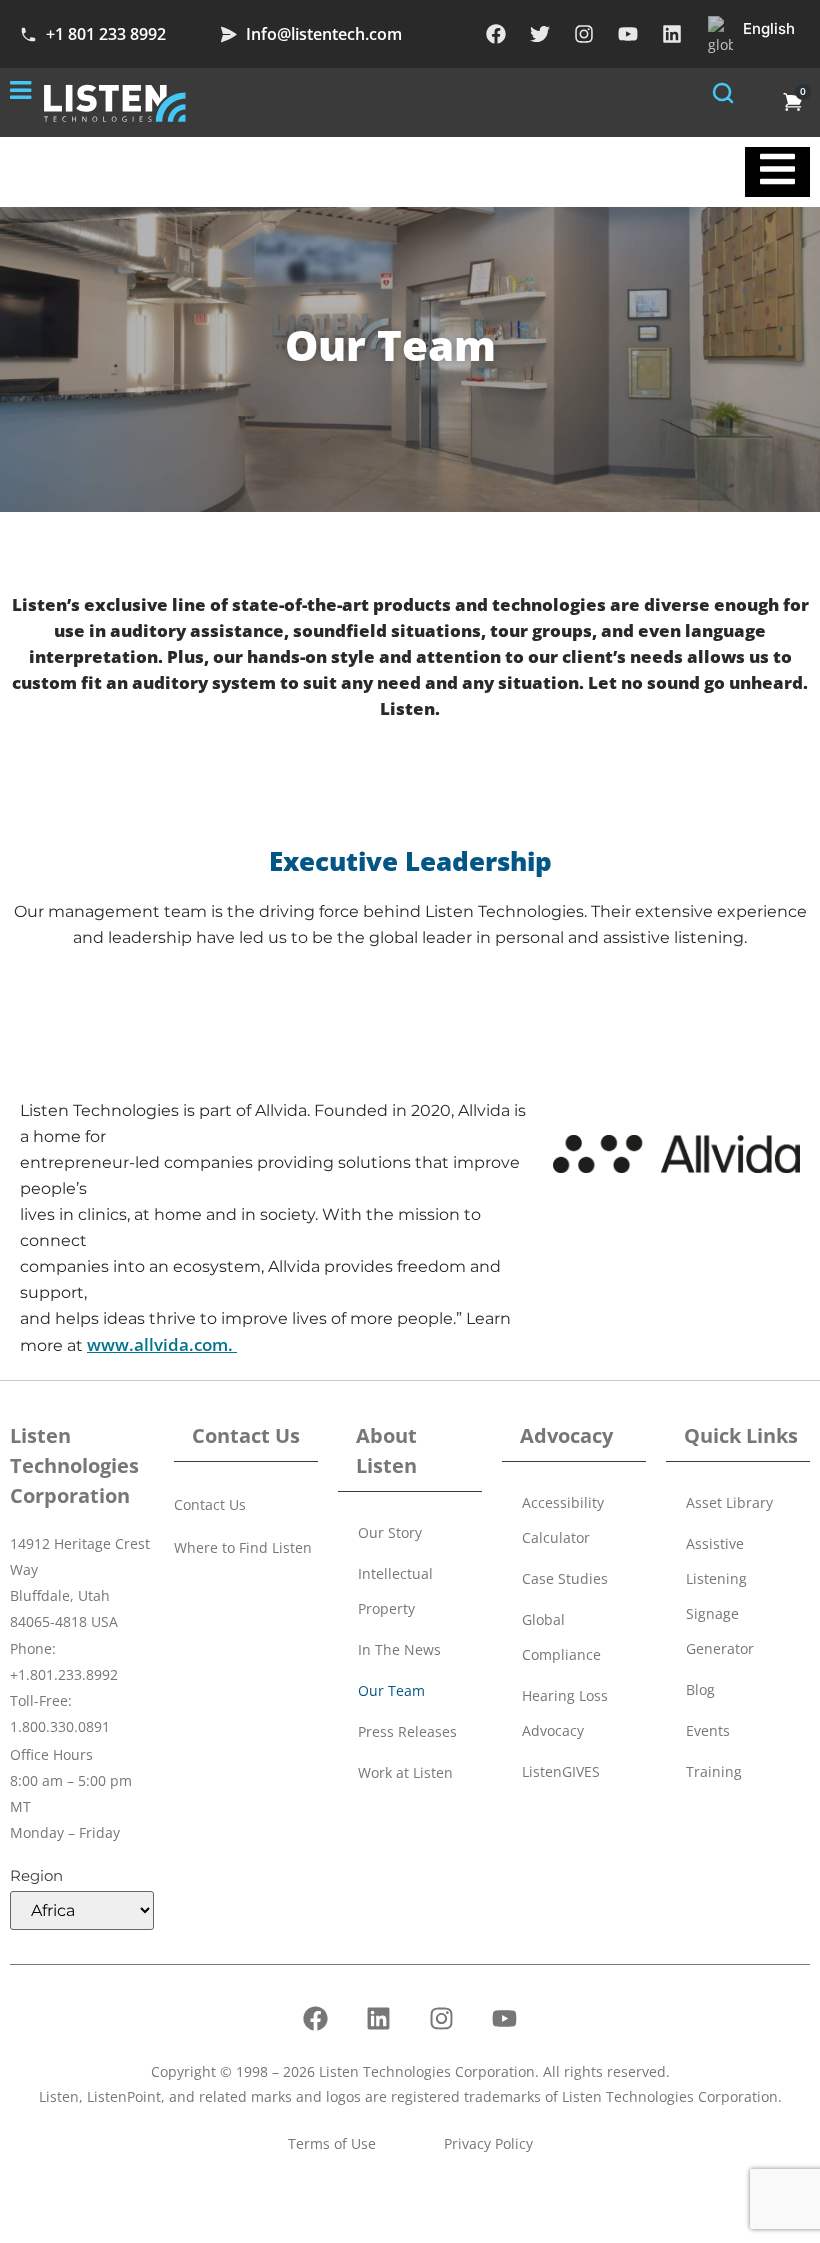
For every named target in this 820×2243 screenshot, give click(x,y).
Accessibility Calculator (563, 1520)
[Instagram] (584, 34)
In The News (399, 1649)
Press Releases (407, 1731)
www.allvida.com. (162, 1344)
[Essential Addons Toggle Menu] (777, 172)
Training (714, 1771)
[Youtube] (628, 34)
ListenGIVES (561, 1771)
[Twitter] (540, 34)
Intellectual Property (395, 1591)
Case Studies (565, 1578)
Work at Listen (405, 1772)
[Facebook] (496, 34)
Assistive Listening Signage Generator (720, 1596)
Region (36, 1875)
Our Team (391, 1690)
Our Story (390, 1532)
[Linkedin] (672, 34)
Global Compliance (561, 1637)
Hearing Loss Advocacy (565, 1713)
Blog (700, 1689)
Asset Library (729, 1502)
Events (708, 1730)
